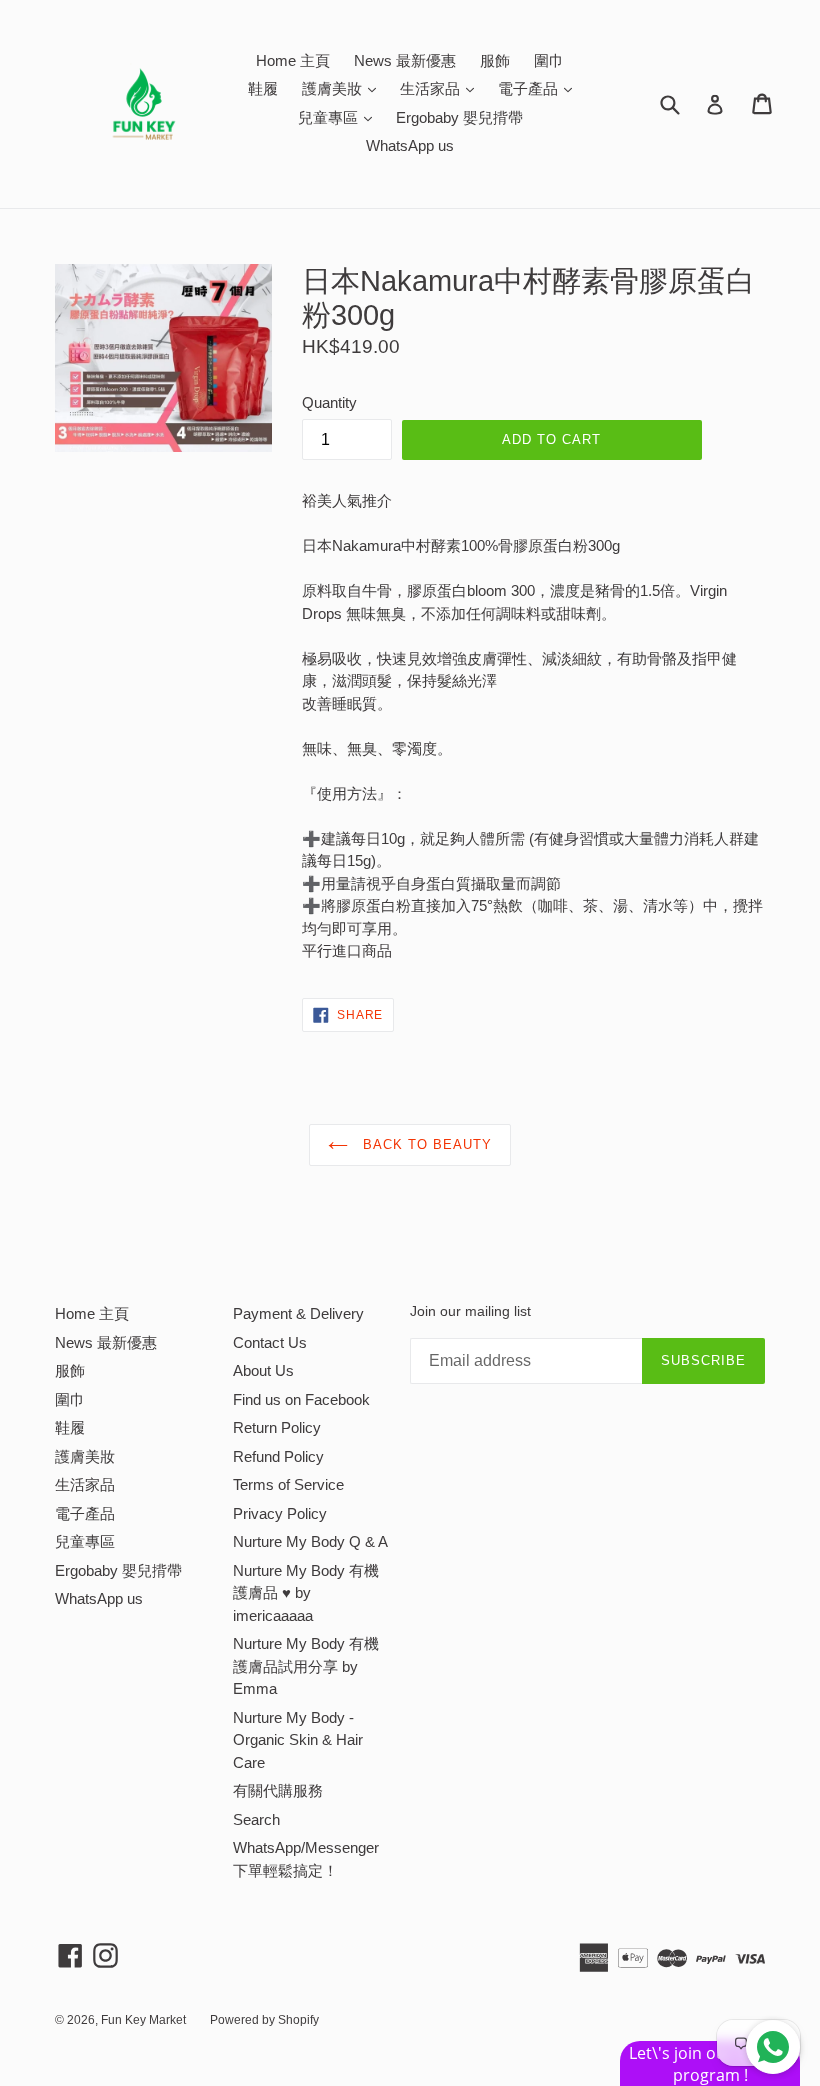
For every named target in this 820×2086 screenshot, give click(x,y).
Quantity (329, 402)
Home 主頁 (293, 60)
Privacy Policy (280, 1513)
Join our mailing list (470, 1311)
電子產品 (540, 88)
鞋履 (263, 88)
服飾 (495, 60)
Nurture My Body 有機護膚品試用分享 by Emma (306, 1666)
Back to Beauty (425, 1144)
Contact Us (270, 1342)
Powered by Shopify (264, 2020)
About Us (263, 1370)
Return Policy (277, 1427)
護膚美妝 (344, 88)
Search (256, 1819)
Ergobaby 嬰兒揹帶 (459, 117)
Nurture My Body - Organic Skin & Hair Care (298, 1740)
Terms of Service (288, 1484)
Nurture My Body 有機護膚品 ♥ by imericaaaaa (306, 1593)
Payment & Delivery (298, 1313)
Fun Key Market (143, 2020)
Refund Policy (278, 1456)
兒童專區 (340, 117)
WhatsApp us (410, 145)
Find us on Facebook (301, 1399)
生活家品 (442, 88)
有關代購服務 (278, 1790)
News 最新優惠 (405, 60)
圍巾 (549, 60)
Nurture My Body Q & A (310, 1541)
